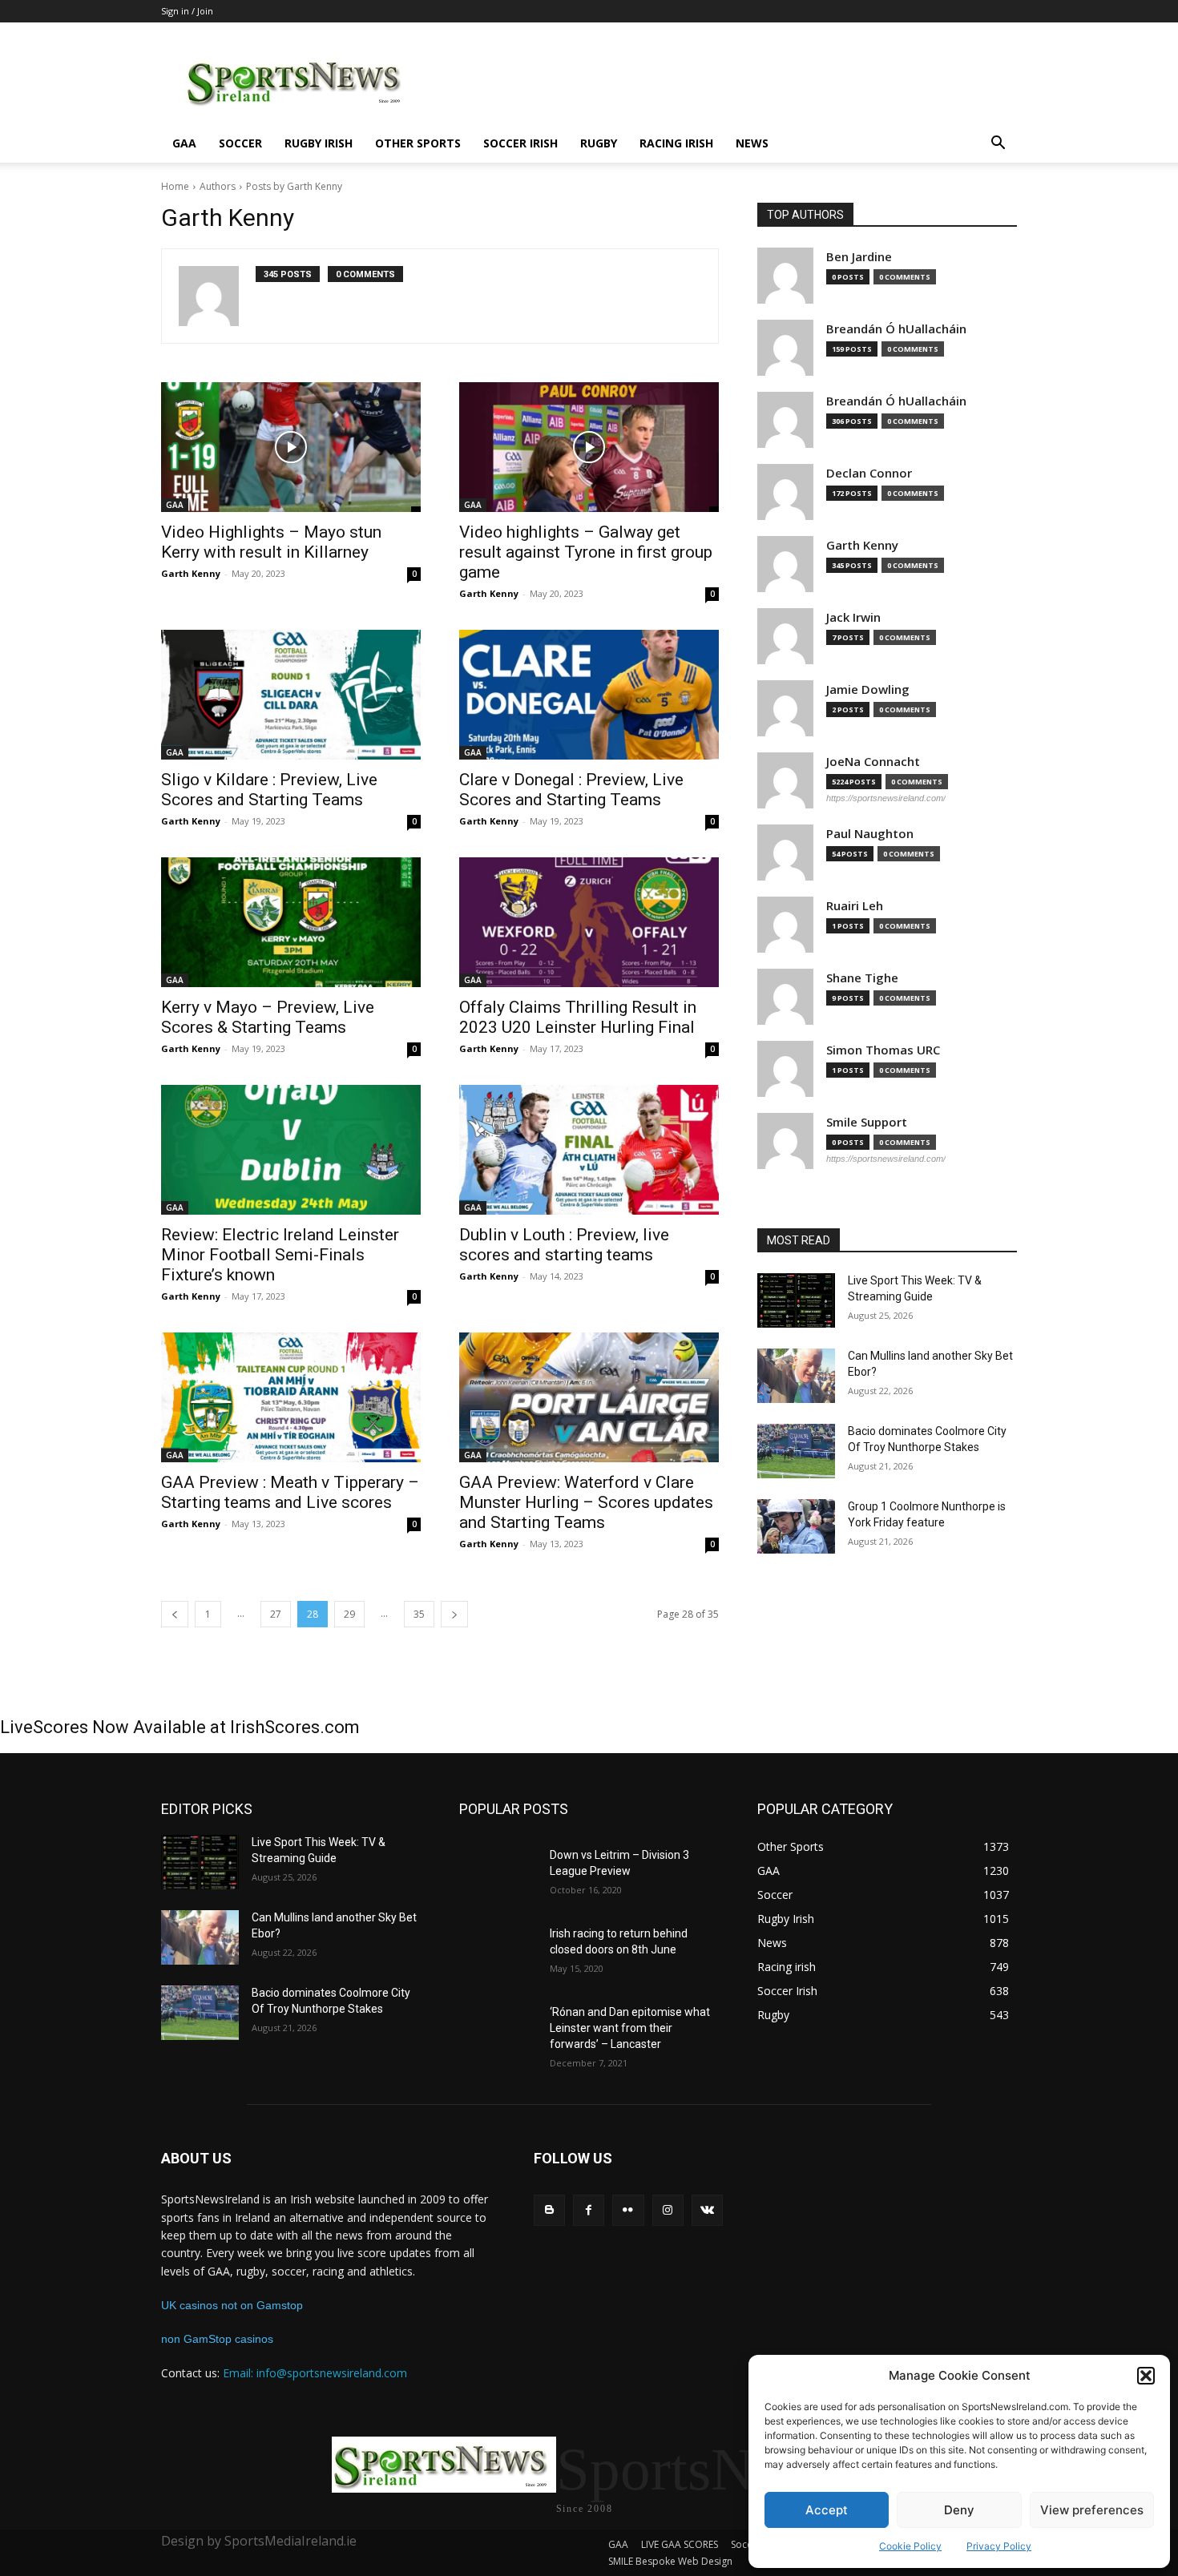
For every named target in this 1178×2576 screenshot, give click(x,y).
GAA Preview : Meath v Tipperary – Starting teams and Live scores (290, 1492)
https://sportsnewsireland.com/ (886, 798)
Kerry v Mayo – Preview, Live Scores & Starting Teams (268, 1017)
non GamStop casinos (217, 2339)
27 (276, 1614)
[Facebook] (589, 2210)
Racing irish (676, 143)
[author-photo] (217, 296)
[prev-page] (175, 1614)
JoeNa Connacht (873, 762)
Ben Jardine (859, 257)
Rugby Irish (319, 143)
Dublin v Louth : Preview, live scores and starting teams (564, 1245)
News (752, 143)
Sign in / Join (187, 11)
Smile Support (867, 1122)
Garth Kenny (191, 573)
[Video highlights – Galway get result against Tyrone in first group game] (589, 447)
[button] (1146, 2376)
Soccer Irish (520, 143)
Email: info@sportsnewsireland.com (315, 2373)
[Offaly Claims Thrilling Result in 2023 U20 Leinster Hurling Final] (589, 922)
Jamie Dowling (868, 689)
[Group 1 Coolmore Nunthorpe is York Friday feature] (796, 1526)
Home (175, 186)
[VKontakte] (707, 2210)
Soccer (240, 143)
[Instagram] (668, 2210)
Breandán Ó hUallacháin (896, 329)
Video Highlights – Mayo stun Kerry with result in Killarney (271, 542)
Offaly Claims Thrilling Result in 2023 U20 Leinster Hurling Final (578, 1017)
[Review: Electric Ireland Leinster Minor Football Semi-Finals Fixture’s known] (291, 1150)
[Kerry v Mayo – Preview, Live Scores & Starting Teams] (291, 922)
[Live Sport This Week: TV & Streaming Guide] (796, 1300)
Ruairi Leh (855, 906)
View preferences (1092, 2510)
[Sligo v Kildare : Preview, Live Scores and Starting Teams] (291, 695)
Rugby (599, 143)
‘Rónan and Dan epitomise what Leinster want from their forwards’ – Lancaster (630, 2028)
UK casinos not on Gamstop (232, 2305)
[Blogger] (549, 2210)
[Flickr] (628, 2210)
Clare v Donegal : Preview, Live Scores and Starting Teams (571, 790)
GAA (184, 143)
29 (349, 1614)
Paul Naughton (870, 834)
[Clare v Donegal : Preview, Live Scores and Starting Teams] (589, 695)
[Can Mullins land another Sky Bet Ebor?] (796, 1376)
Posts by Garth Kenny (294, 186)
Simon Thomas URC (883, 1050)
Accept (827, 2510)
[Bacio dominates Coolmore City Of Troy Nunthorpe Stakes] (796, 1451)
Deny (959, 2510)
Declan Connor (869, 473)
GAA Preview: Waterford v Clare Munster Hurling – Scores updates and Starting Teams (586, 1502)
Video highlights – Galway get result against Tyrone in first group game (586, 552)
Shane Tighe (862, 978)
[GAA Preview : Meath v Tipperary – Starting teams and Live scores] (291, 1397)
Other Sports (418, 143)
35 (419, 1614)
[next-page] (454, 1614)
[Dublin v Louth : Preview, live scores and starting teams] (589, 1150)
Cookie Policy (910, 2546)
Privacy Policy (999, 2546)
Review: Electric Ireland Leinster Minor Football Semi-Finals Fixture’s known (280, 1255)
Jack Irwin (853, 617)
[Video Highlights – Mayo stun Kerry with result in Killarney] (291, 447)
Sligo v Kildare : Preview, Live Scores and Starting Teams (269, 790)
